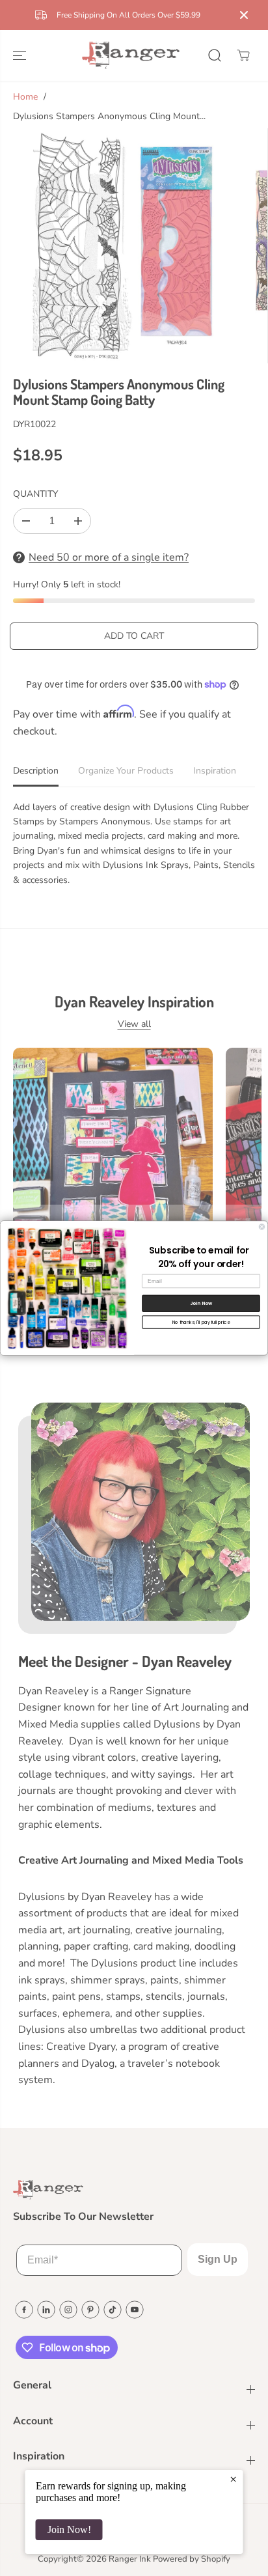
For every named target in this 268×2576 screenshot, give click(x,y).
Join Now (201, 1303)
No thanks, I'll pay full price (201, 1322)
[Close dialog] (262, 1227)
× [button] (233, 2479)
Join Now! (69, 2529)
